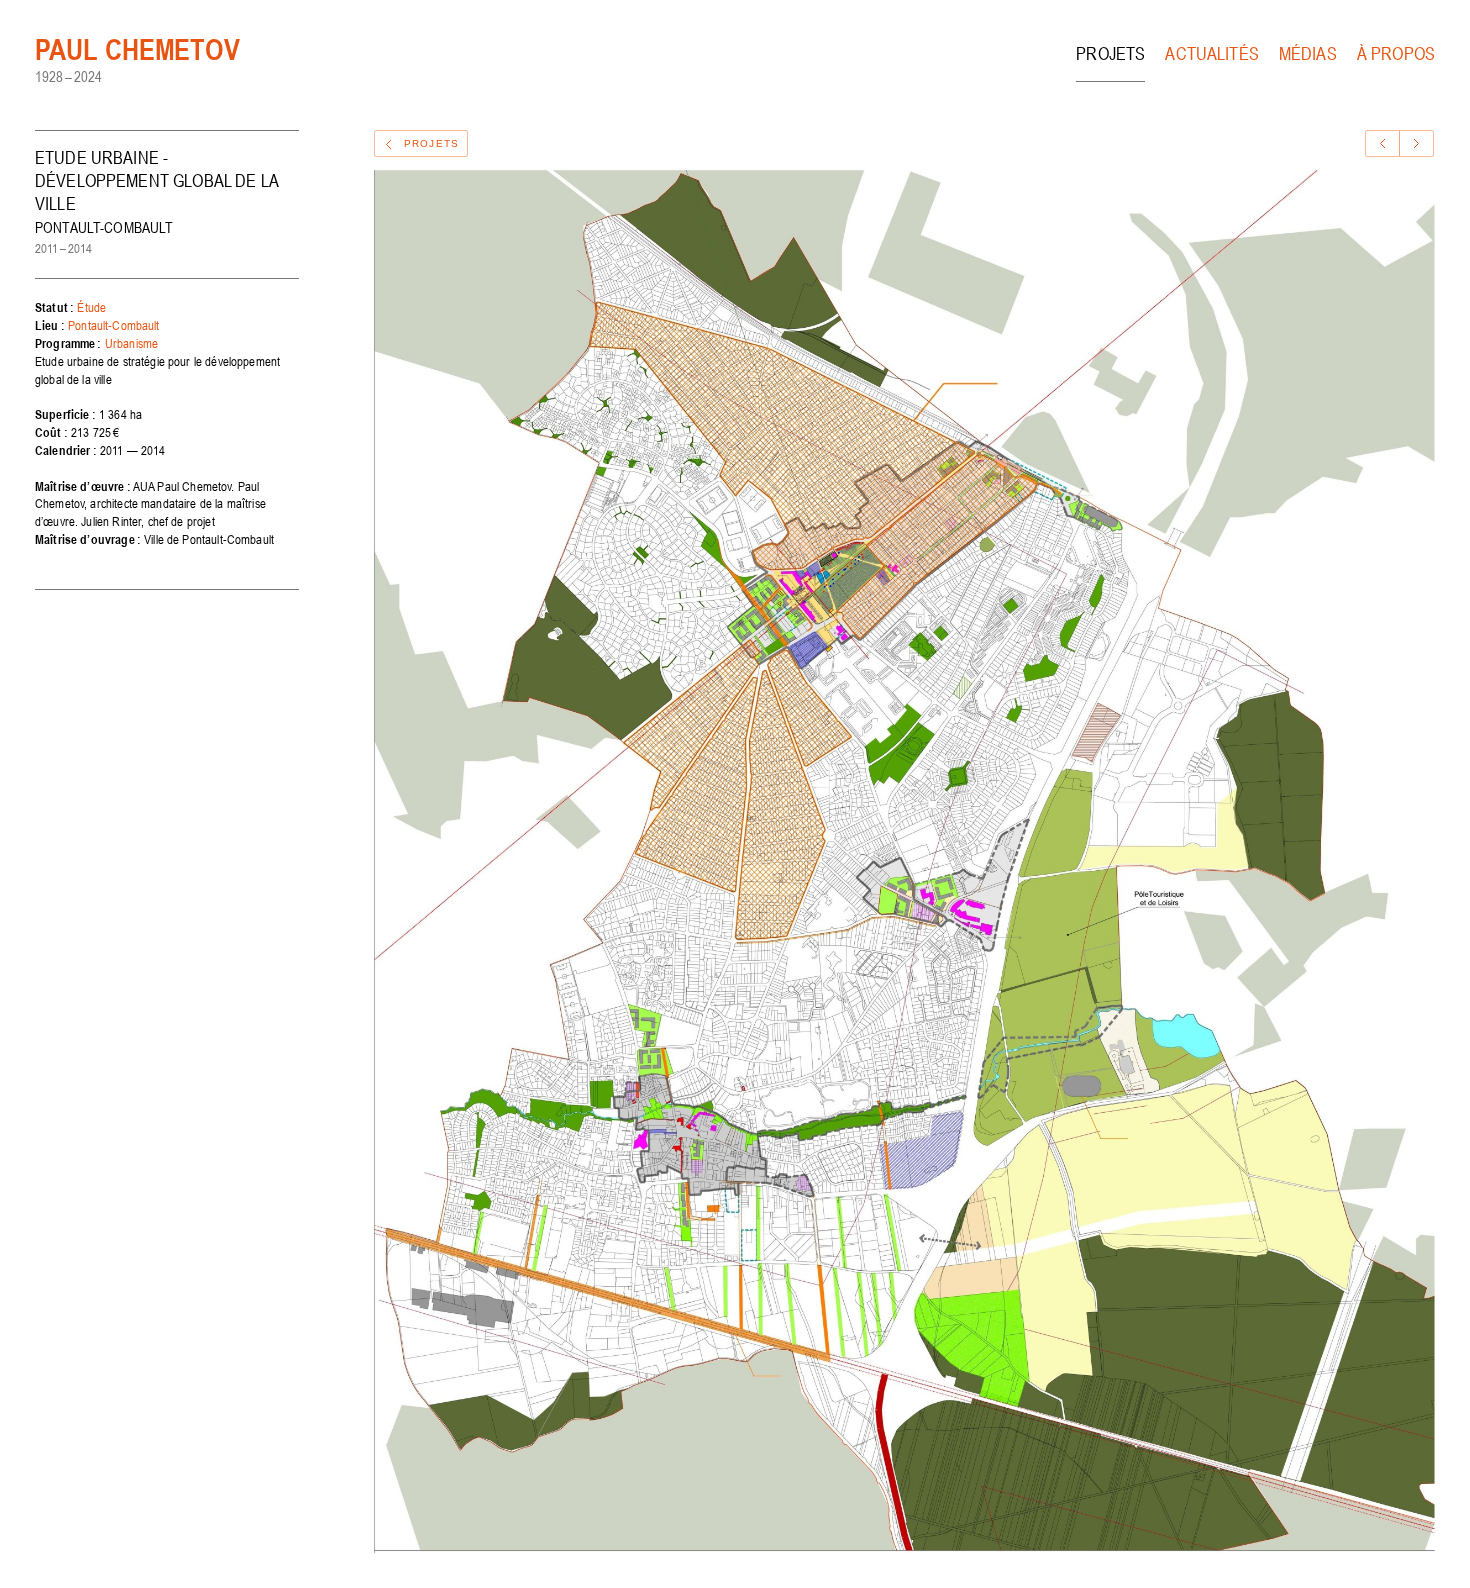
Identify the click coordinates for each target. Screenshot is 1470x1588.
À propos (1396, 53)
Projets (1110, 53)
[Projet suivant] (1416, 143)
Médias (1308, 53)
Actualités (1212, 53)
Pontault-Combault (114, 325)
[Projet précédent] (1382, 143)
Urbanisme (131, 343)
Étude (91, 307)
